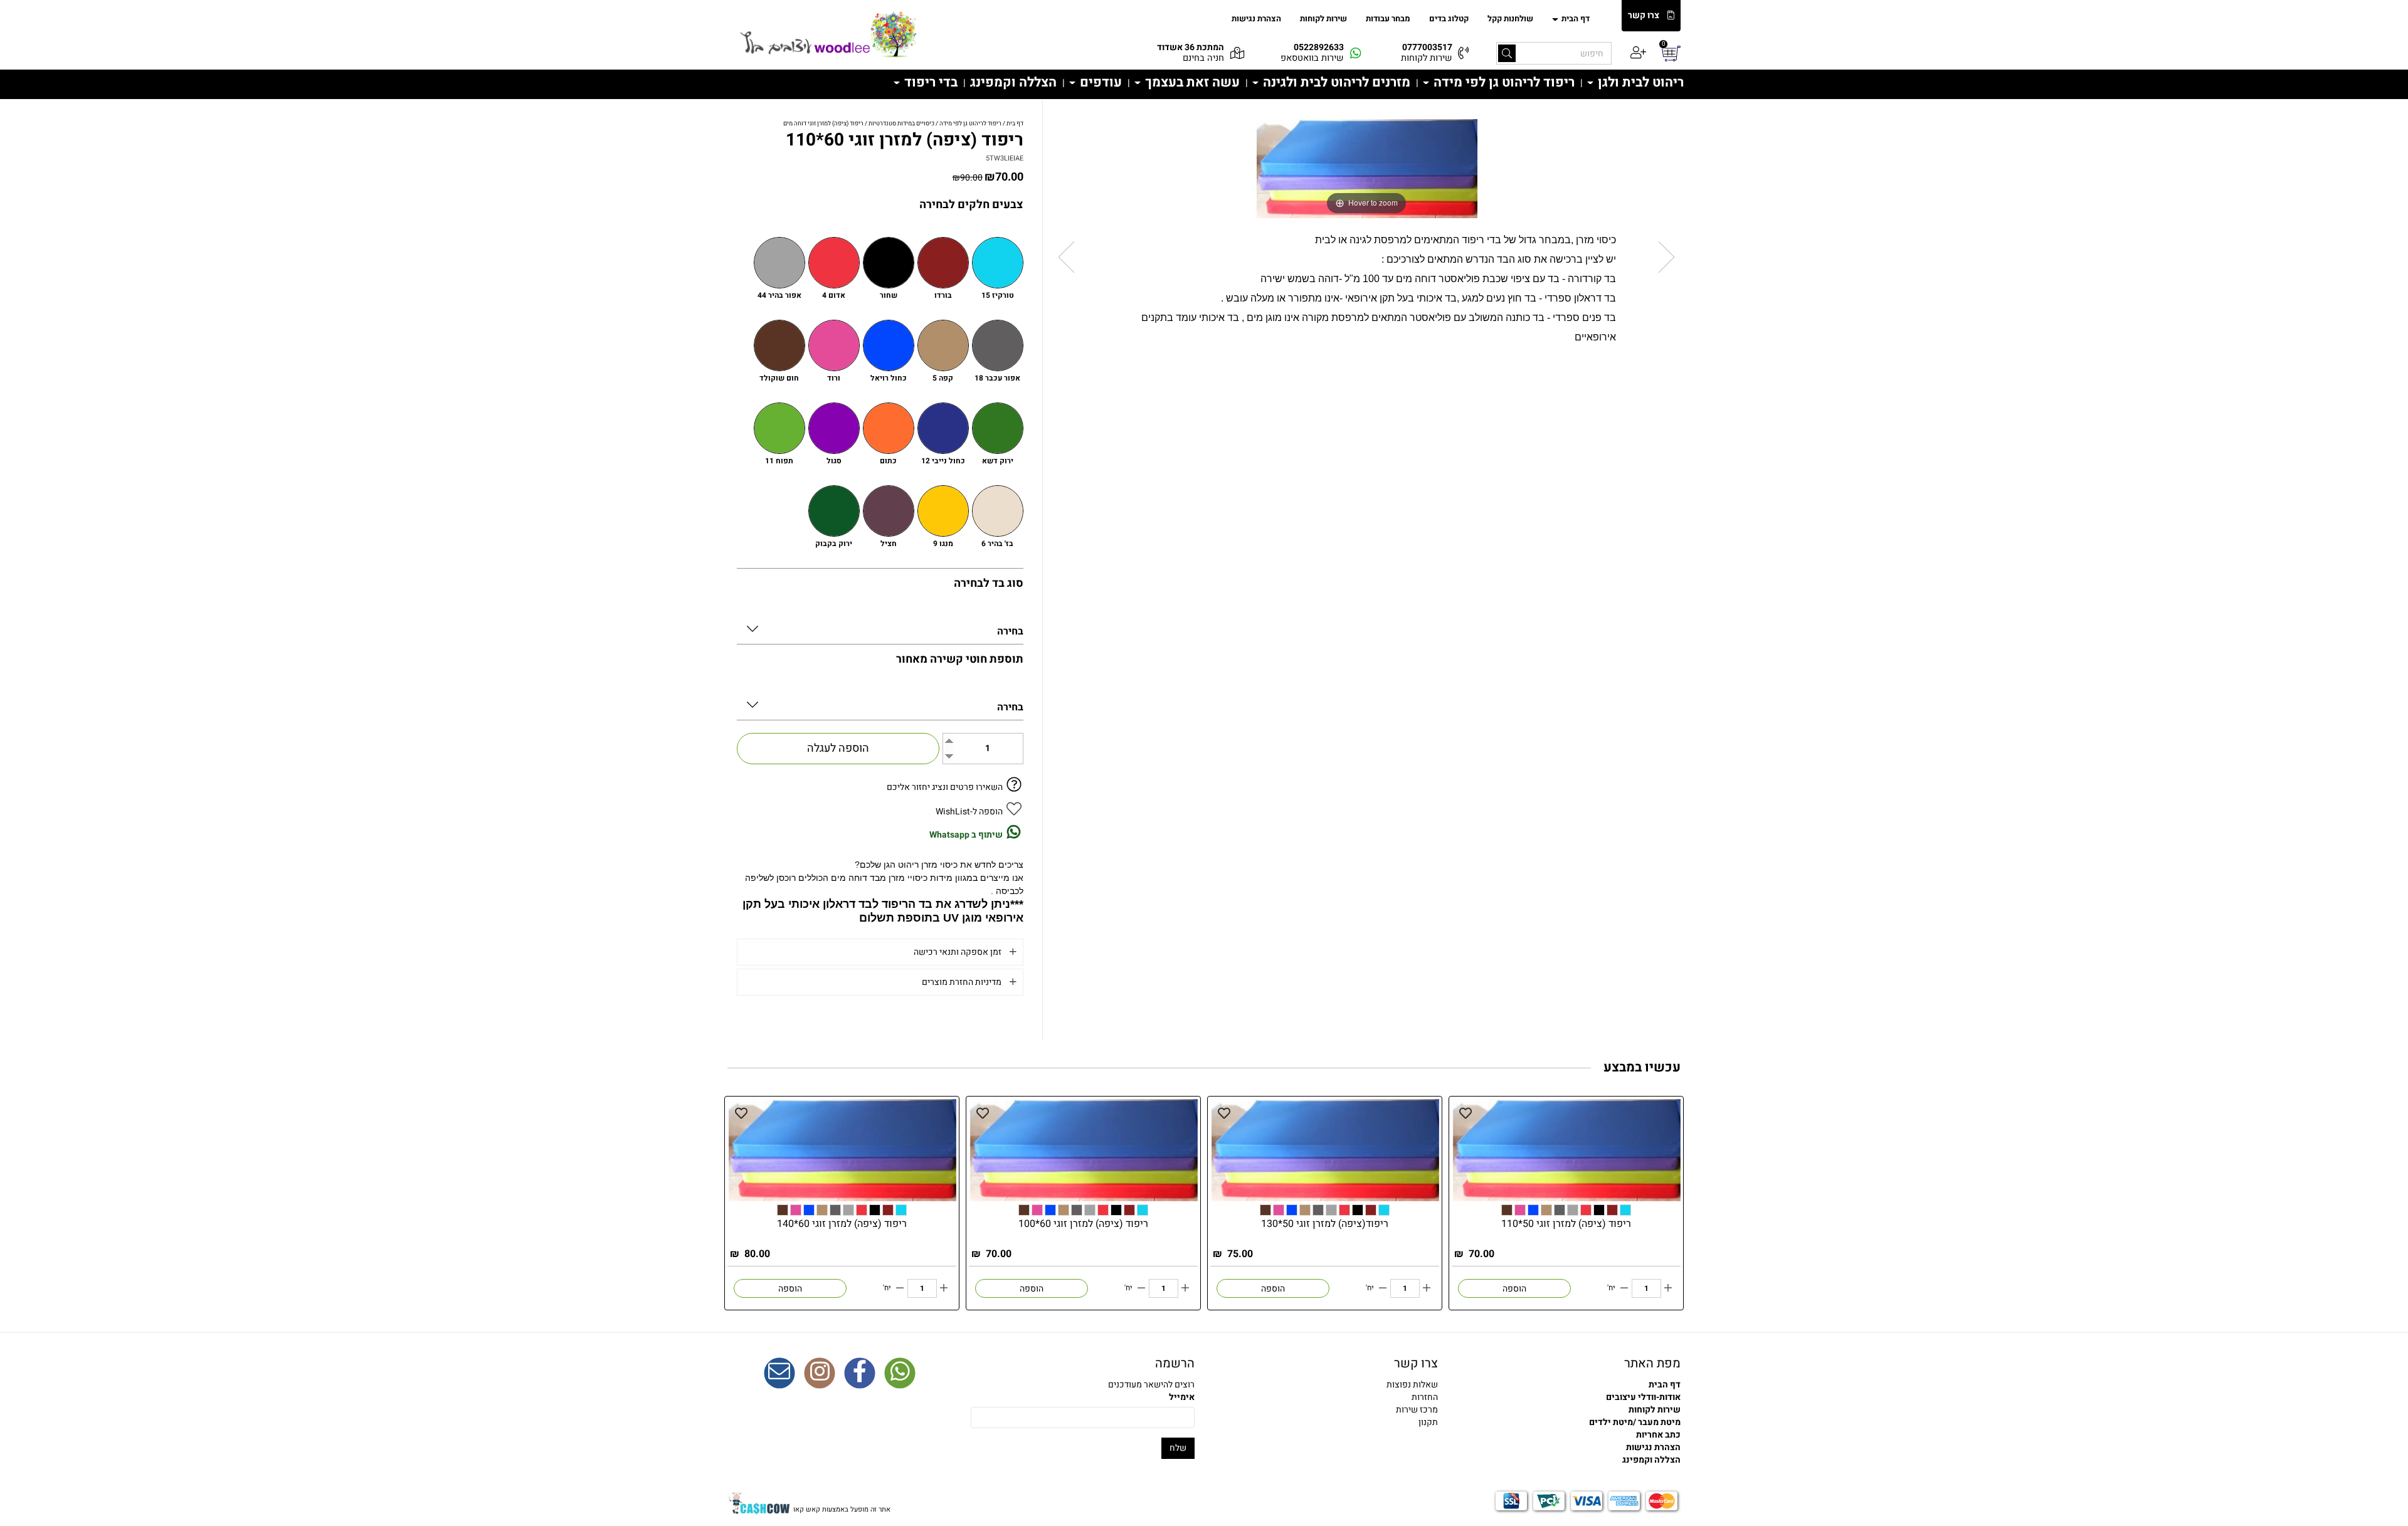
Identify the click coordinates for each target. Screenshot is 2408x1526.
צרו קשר (1644, 16)
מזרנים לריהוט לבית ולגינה (1335, 82)
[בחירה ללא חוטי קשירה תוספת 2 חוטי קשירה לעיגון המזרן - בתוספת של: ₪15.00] (880, 702)
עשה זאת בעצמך (1191, 82)
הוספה (1514, 1289)
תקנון (1428, 1422)
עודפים (1099, 82)
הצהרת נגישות (1256, 18)
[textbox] (1326, 1397)
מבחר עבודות (1388, 18)
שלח (1178, 1448)
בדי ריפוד (929, 82)
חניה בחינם (1203, 58)
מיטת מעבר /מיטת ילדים (1635, 1422)
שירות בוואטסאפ (1312, 58)
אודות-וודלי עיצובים (1643, 1397)
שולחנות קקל (1510, 18)
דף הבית (1575, 18)
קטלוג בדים (1449, 18)
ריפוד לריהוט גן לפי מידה (1502, 82)
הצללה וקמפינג (1013, 82)
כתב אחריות (1658, 1435)
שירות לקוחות (1323, 18)
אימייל (1182, 1397)
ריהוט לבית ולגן (1639, 82)
